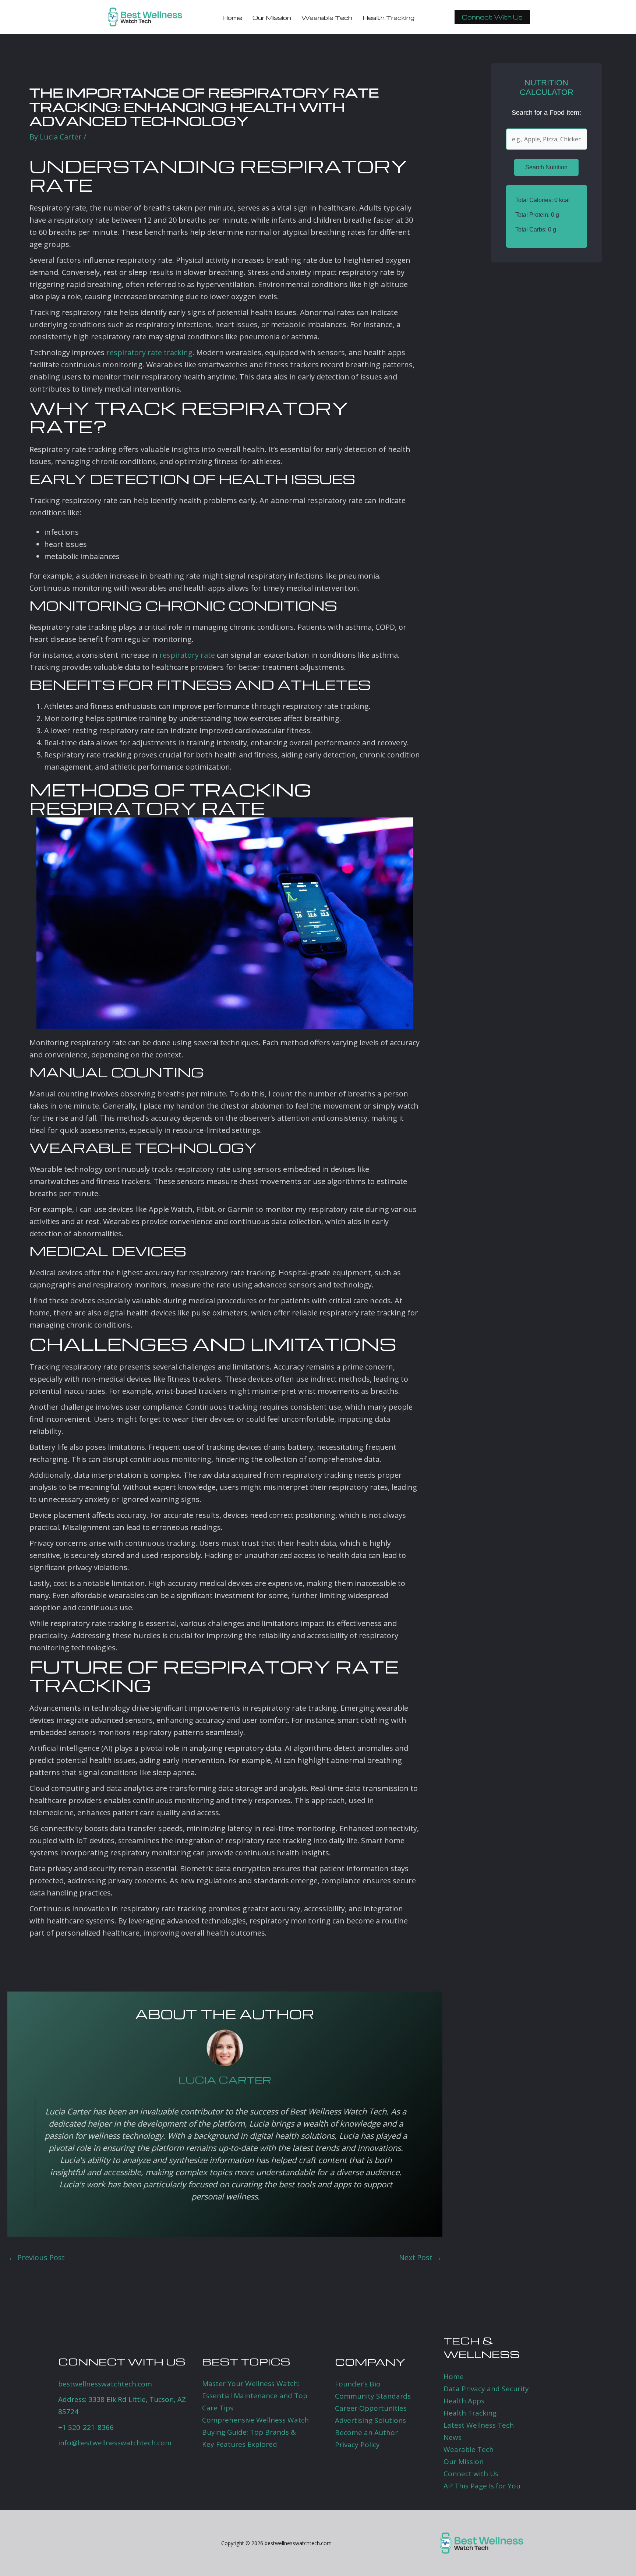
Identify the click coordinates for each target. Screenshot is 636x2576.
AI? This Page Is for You (482, 2486)
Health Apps (464, 2401)
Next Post (420, 2258)
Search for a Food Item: (546, 113)
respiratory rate (187, 655)
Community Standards (373, 2396)
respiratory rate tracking (149, 352)
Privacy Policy (357, 2445)
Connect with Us (471, 2474)
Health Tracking (470, 2413)
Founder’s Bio (358, 2384)
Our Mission (464, 2462)
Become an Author (366, 2432)
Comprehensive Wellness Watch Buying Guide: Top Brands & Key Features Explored (255, 2432)
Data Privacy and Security (486, 2389)
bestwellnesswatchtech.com (105, 2384)
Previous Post (36, 2258)
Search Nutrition (546, 167)
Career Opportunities (371, 2408)
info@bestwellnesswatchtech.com (115, 2443)
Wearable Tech (469, 2449)
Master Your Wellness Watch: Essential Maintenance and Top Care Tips (255, 2396)
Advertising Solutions (370, 2420)
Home (454, 2377)
